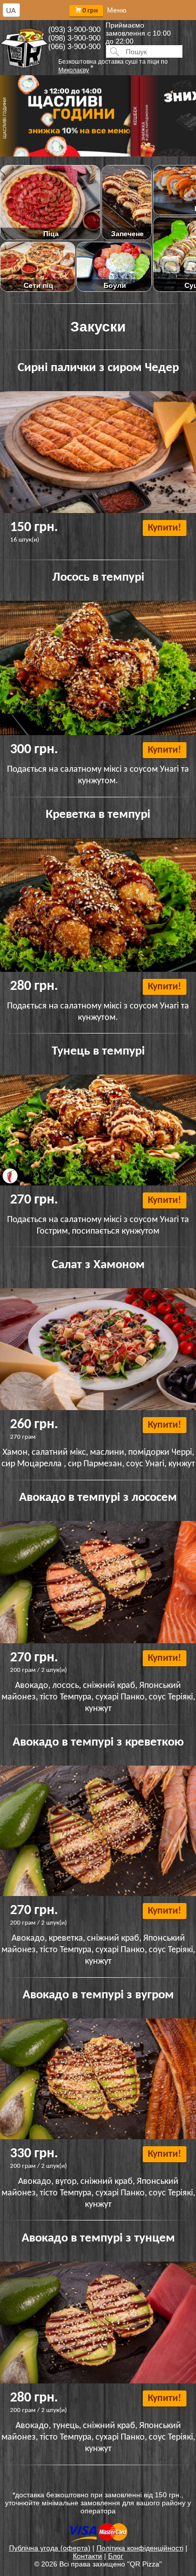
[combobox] (11, 10)
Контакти (87, 2556)
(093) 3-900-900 (74, 29)
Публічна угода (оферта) (50, 2548)
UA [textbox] (11, 11)
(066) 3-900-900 (74, 46)
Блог (116, 2556)
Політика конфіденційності (140, 2548)
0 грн (90, 11)
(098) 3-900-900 (74, 38)
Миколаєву (74, 70)
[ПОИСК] (113, 51)
